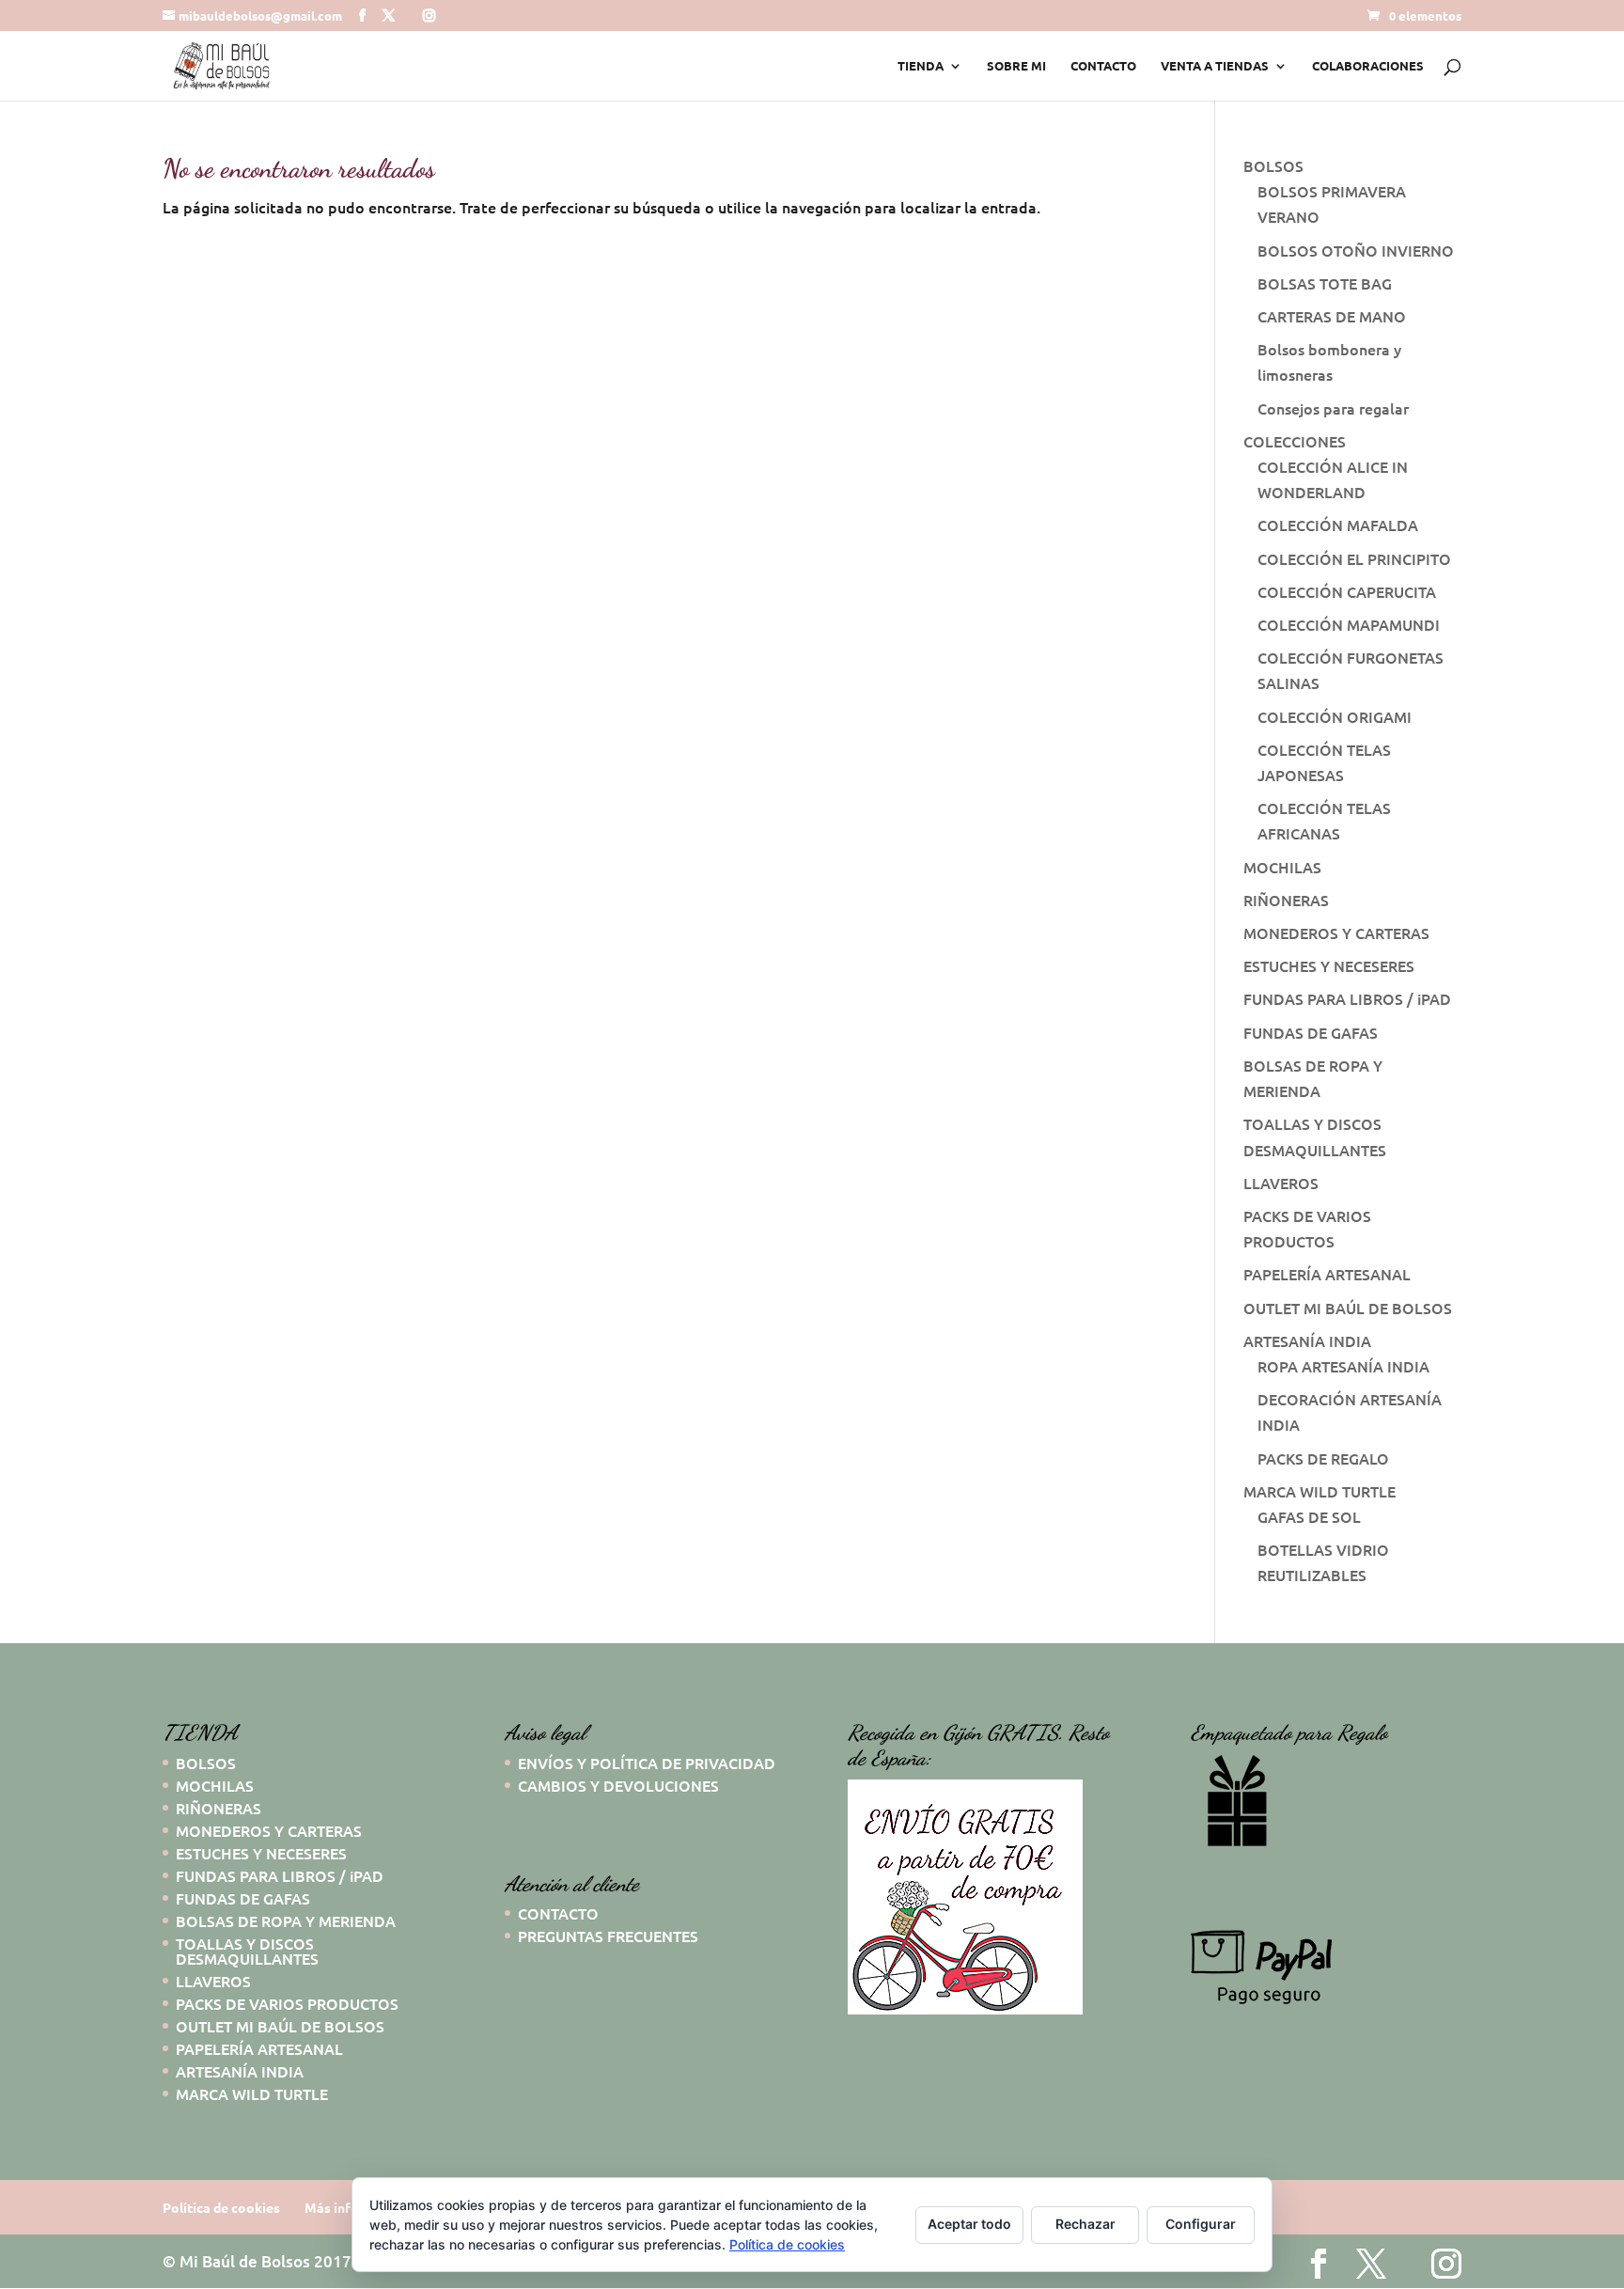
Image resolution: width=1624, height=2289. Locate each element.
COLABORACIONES (1368, 66)
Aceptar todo (969, 2224)
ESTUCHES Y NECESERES (1329, 965)
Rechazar (1085, 2224)
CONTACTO (1103, 66)
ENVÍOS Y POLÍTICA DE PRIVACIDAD (647, 1763)
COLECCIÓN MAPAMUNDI (1349, 624)
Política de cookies (221, 2207)
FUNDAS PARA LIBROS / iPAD (1347, 998)
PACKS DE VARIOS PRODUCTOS (287, 2003)
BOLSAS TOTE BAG (1325, 283)
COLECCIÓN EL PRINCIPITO (1354, 558)
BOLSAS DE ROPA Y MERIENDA (286, 1921)
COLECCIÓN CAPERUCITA (1347, 591)
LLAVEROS (1281, 1183)
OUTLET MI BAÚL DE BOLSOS (1348, 1308)
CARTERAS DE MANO (1332, 316)
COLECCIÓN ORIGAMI (1335, 716)
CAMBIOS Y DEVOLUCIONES (618, 1785)
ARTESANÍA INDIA (1307, 1340)
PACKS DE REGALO (1323, 1458)
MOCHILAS (1282, 867)
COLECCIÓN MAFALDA (1338, 525)
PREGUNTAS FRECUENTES (608, 1936)
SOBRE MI (1016, 66)
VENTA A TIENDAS (1215, 66)
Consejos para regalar (1333, 408)
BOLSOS (1273, 165)
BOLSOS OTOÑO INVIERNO (1356, 250)
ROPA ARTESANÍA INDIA (1343, 1366)
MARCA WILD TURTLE (1319, 1491)
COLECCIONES (1295, 441)
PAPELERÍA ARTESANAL (1327, 1274)
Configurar (1201, 2224)
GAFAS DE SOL (1309, 1516)
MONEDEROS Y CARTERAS (1336, 933)
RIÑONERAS (1286, 900)
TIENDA (921, 66)
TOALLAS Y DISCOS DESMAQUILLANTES (247, 1951)
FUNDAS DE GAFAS (1311, 1032)
